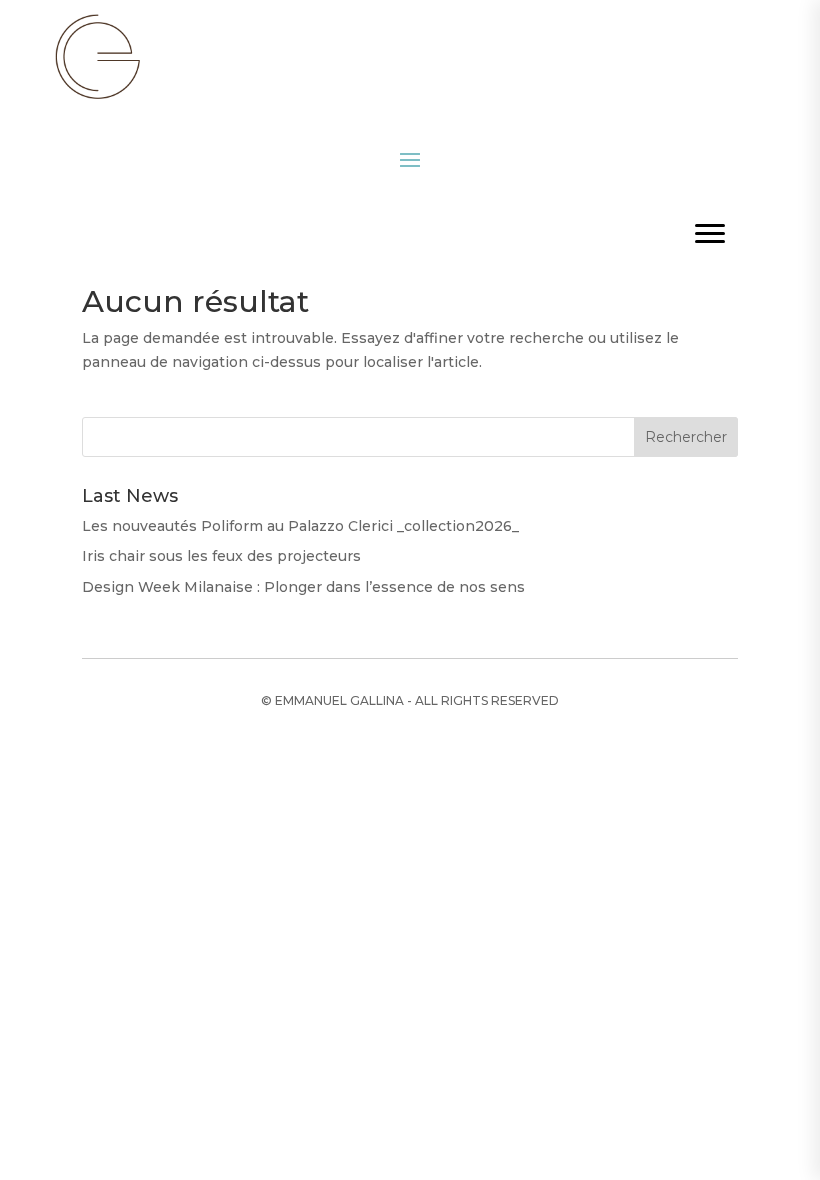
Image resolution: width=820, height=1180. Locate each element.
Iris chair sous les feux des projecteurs (221, 556)
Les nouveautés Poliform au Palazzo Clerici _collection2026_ (300, 526)
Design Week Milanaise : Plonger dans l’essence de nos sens (303, 587)
